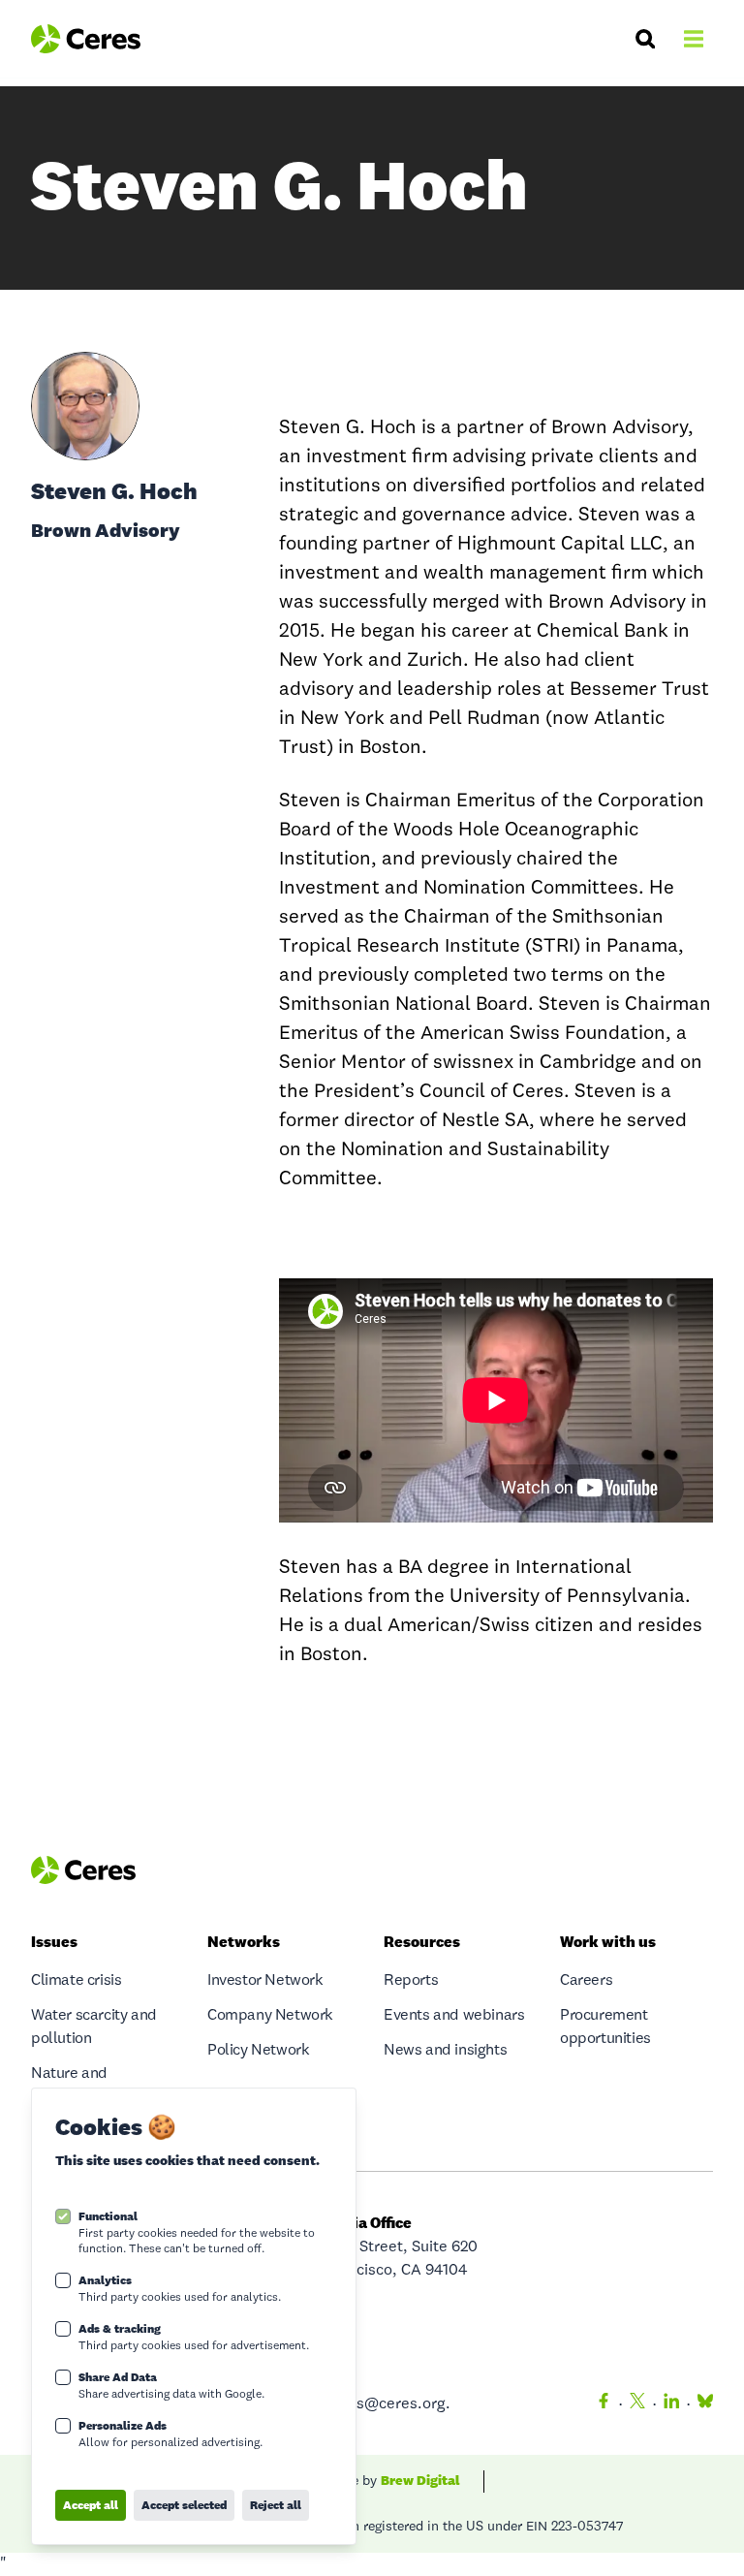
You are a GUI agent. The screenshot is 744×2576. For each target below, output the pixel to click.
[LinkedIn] (671, 2404)
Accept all (91, 2505)
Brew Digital (420, 2480)
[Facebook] (604, 2404)
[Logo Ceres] (86, 39)
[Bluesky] (701, 2404)
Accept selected (184, 2505)
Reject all (276, 2505)
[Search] (645, 39)
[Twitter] (637, 2404)
